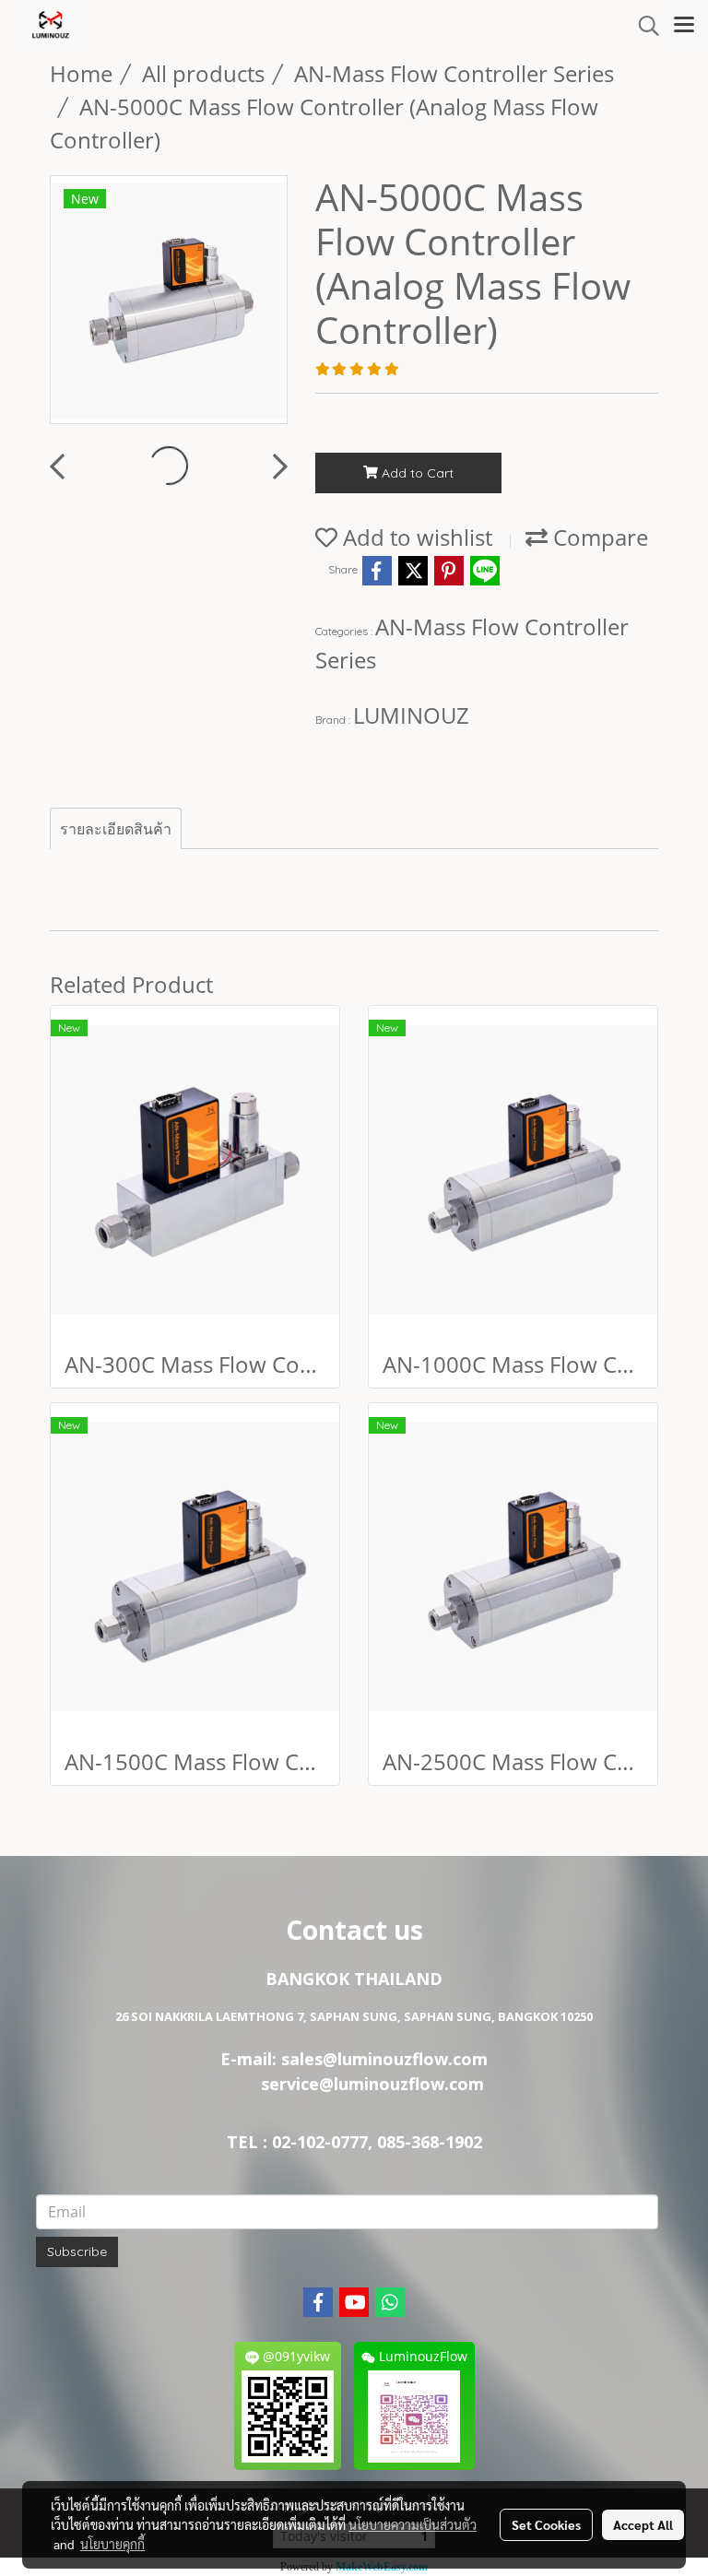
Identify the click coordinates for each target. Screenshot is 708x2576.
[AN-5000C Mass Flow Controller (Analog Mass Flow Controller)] (169, 301)
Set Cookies (546, 2524)
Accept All (643, 2524)
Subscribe (77, 2251)
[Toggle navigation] (684, 26)
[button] (643, 26)
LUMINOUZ (411, 715)
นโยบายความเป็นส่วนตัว (413, 2524)
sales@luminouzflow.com (384, 2059)
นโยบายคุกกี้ (112, 2544)
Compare (598, 537)
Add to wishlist (415, 537)
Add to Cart (416, 473)
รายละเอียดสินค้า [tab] (116, 829)
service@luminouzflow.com (354, 2084)
